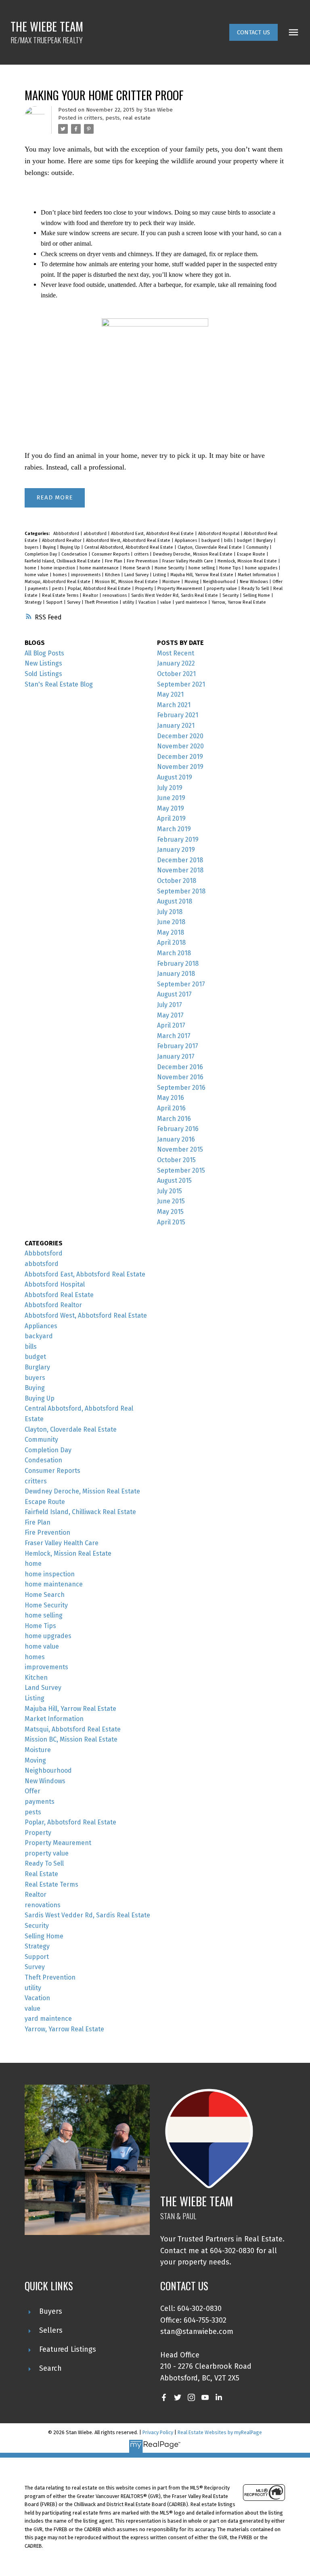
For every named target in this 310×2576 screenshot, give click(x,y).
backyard (211, 540)
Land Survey (137, 575)
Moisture (172, 582)
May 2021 (170, 694)
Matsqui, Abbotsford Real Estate (58, 582)
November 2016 (180, 1077)
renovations (115, 595)
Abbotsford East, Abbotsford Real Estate (153, 534)
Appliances (186, 540)
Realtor (91, 595)
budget (245, 540)
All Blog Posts (44, 653)
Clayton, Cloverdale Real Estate (210, 547)
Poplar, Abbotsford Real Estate (100, 589)
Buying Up (71, 547)
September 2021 (181, 684)
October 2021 (176, 674)
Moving (192, 582)
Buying (50, 547)
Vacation (148, 602)
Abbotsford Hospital (219, 534)
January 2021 (176, 726)
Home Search (137, 568)
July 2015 (170, 1191)
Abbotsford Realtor (62, 540)
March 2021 (174, 705)
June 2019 (171, 798)
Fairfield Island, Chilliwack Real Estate (63, 561)
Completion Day (41, 554)
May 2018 (171, 932)
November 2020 (180, 746)
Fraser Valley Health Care (188, 561)
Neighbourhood (220, 582)
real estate (137, 118)
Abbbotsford (67, 534)
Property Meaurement (180, 589)
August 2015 (174, 1181)
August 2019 (175, 777)
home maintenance (100, 568)
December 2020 (180, 736)
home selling (202, 568)
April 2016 (171, 1108)
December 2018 (180, 860)
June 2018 (171, 922)
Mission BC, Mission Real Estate (127, 582)
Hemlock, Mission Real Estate (248, 561)
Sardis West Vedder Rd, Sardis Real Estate (175, 595)
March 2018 (174, 953)
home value (37, 575)
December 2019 (180, 757)
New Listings (43, 663)
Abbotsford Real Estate (59, 1295)
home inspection (59, 568)
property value (222, 589)
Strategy (34, 602)
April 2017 (171, 1025)
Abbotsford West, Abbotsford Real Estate (129, 540)
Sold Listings (43, 674)
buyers (32, 547)
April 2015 (171, 1222)
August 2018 (175, 901)
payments (38, 589)
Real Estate (41, 1874)
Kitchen (113, 575)
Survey (74, 602)
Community (258, 547)
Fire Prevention (143, 561)
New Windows (254, 582)
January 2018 (176, 974)
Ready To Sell (256, 589)
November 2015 (180, 1149)
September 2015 (181, 1170)
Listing (160, 575)
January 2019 (176, 850)
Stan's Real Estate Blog (59, 684)
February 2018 (178, 964)
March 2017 (174, 1036)
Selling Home (257, 595)
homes (60, 575)
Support (55, 602)
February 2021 (178, 715)
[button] (253, 32)
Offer (278, 582)
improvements (86, 575)
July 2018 (170, 912)
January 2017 (176, 1056)
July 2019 (170, 788)
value (166, 602)
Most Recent (176, 653)
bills (229, 540)
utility (129, 602)
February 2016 (178, 1129)
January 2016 (176, 1139)
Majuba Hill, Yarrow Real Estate (202, 575)
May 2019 (171, 808)
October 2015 (176, 1160)
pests (113, 118)
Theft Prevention (102, 602)
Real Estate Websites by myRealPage (220, 2432)
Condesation (75, 554)
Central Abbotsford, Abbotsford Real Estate (129, 547)
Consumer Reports (111, 554)
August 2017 (174, 994)
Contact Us (253, 32)
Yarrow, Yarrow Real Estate (239, 602)
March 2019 (174, 829)
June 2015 (171, 1201)
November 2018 (180, 870)
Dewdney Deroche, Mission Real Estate (193, 554)
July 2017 (170, 1005)
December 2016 (180, 1067)
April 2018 (171, 943)
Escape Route (252, 554)
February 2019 (178, 839)
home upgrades (262, 568)
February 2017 (178, 1046)
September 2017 (181, 984)
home (31, 568)
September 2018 (181, 891)
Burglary (265, 540)
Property (145, 589)
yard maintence (192, 602)
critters (93, 118)
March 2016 (174, 1119)
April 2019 (171, 818)
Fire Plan (114, 561)
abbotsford (96, 534)
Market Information (258, 575)
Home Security (170, 568)
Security (231, 595)
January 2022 (176, 663)
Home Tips (230, 568)
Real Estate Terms (61, 595)
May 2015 (170, 1212)
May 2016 (171, 1098)
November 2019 (180, 767)
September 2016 (181, 1088)
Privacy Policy (158, 2432)
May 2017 (170, 1015)
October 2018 (177, 881)
